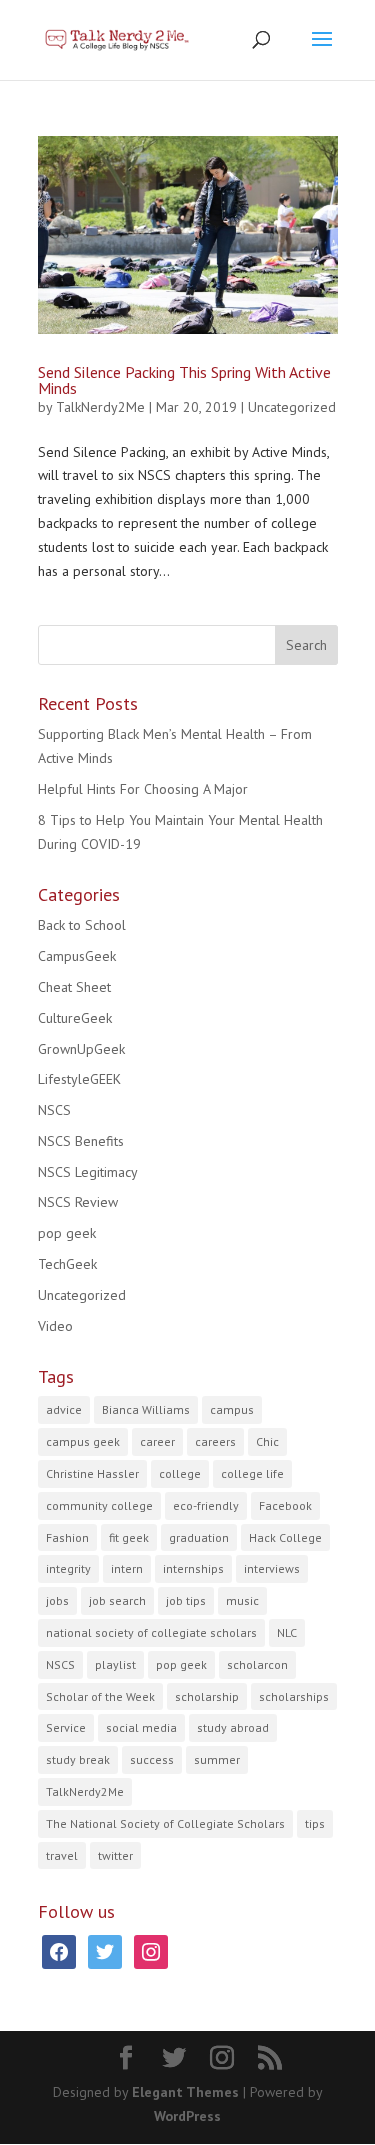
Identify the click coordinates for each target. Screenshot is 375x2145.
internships (193, 1568)
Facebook (285, 1505)
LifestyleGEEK (79, 1079)
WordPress (187, 2116)
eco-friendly (206, 1505)
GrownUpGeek (81, 1049)
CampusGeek (77, 956)
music (242, 1600)
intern (127, 1568)
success (152, 1759)
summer (217, 1759)
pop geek (67, 1233)
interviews (272, 1568)
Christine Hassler (92, 1473)
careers (215, 1441)
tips (315, 1823)
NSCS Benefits (81, 1141)
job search (117, 1600)
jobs (57, 1600)
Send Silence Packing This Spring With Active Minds (184, 380)
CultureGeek (75, 1018)
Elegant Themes (185, 2092)
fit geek (129, 1537)
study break (78, 1759)
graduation (199, 1537)
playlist (115, 1664)
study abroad (233, 1727)
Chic (267, 1441)
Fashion (67, 1537)
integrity (68, 1568)
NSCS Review (78, 1202)
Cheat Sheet (74, 987)
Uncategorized (292, 407)
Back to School (82, 925)
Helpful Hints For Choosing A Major (143, 789)
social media (141, 1727)
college (180, 1473)
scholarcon (257, 1664)
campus (232, 1409)
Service (66, 1727)
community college (99, 1505)
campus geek (83, 1441)
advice (64, 1409)
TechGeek (67, 1264)
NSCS (54, 1110)
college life (252, 1473)
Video (55, 1326)
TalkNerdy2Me (100, 407)
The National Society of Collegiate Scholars (165, 1823)
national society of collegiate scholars (151, 1632)
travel (62, 1855)
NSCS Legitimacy (88, 1172)
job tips (186, 1600)
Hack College (285, 1537)
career (157, 1441)
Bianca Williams (146, 1409)
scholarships (294, 1696)
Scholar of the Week (100, 1696)
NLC (287, 1632)
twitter (115, 1855)
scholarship (207, 1696)
